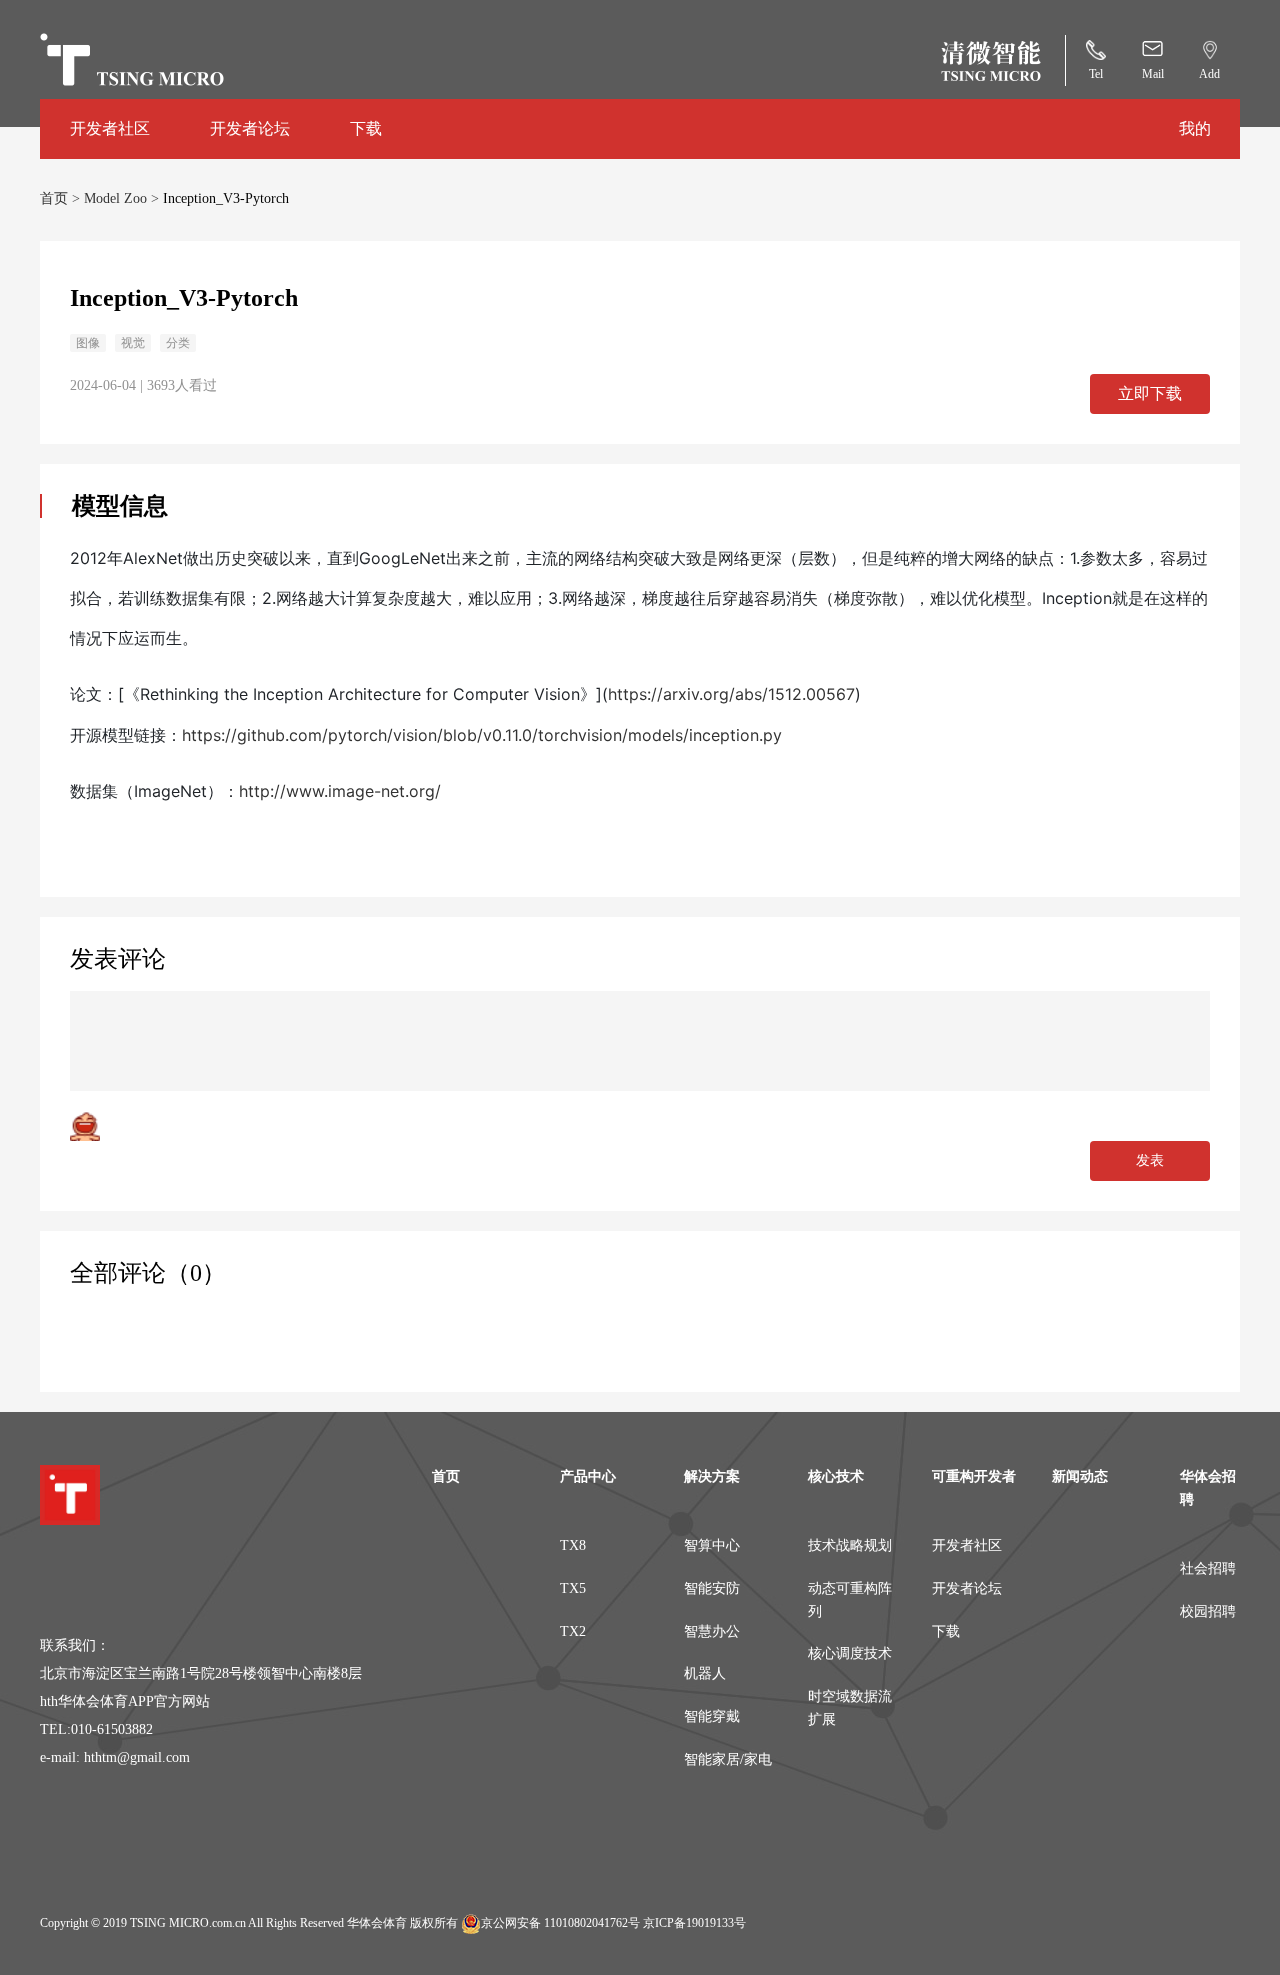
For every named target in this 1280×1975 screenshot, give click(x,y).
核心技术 (836, 1476)
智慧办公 (712, 1631)
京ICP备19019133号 (694, 1923)
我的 (1195, 128)
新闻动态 (1080, 1476)
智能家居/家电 (728, 1759)
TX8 (573, 1545)
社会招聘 (1208, 1568)
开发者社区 (110, 128)
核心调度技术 (850, 1653)
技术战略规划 (850, 1545)
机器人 (705, 1673)
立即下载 (1150, 393)
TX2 (573, 1631)
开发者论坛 (250, 128)
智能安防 (712, 1588)
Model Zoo (117, 198)
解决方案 (712, 1476)
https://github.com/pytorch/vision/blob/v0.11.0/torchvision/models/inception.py (482, 735)
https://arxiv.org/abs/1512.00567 (731, 694)
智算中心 (712, 1545)
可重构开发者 (974, 1476)
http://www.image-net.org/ (340, 791)
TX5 (573, 1588)
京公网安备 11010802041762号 (560, 1923)
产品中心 (588, 1476)
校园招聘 (1208, 1611)
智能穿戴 (712, 1716)
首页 (56, 198)
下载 (366, 128)
